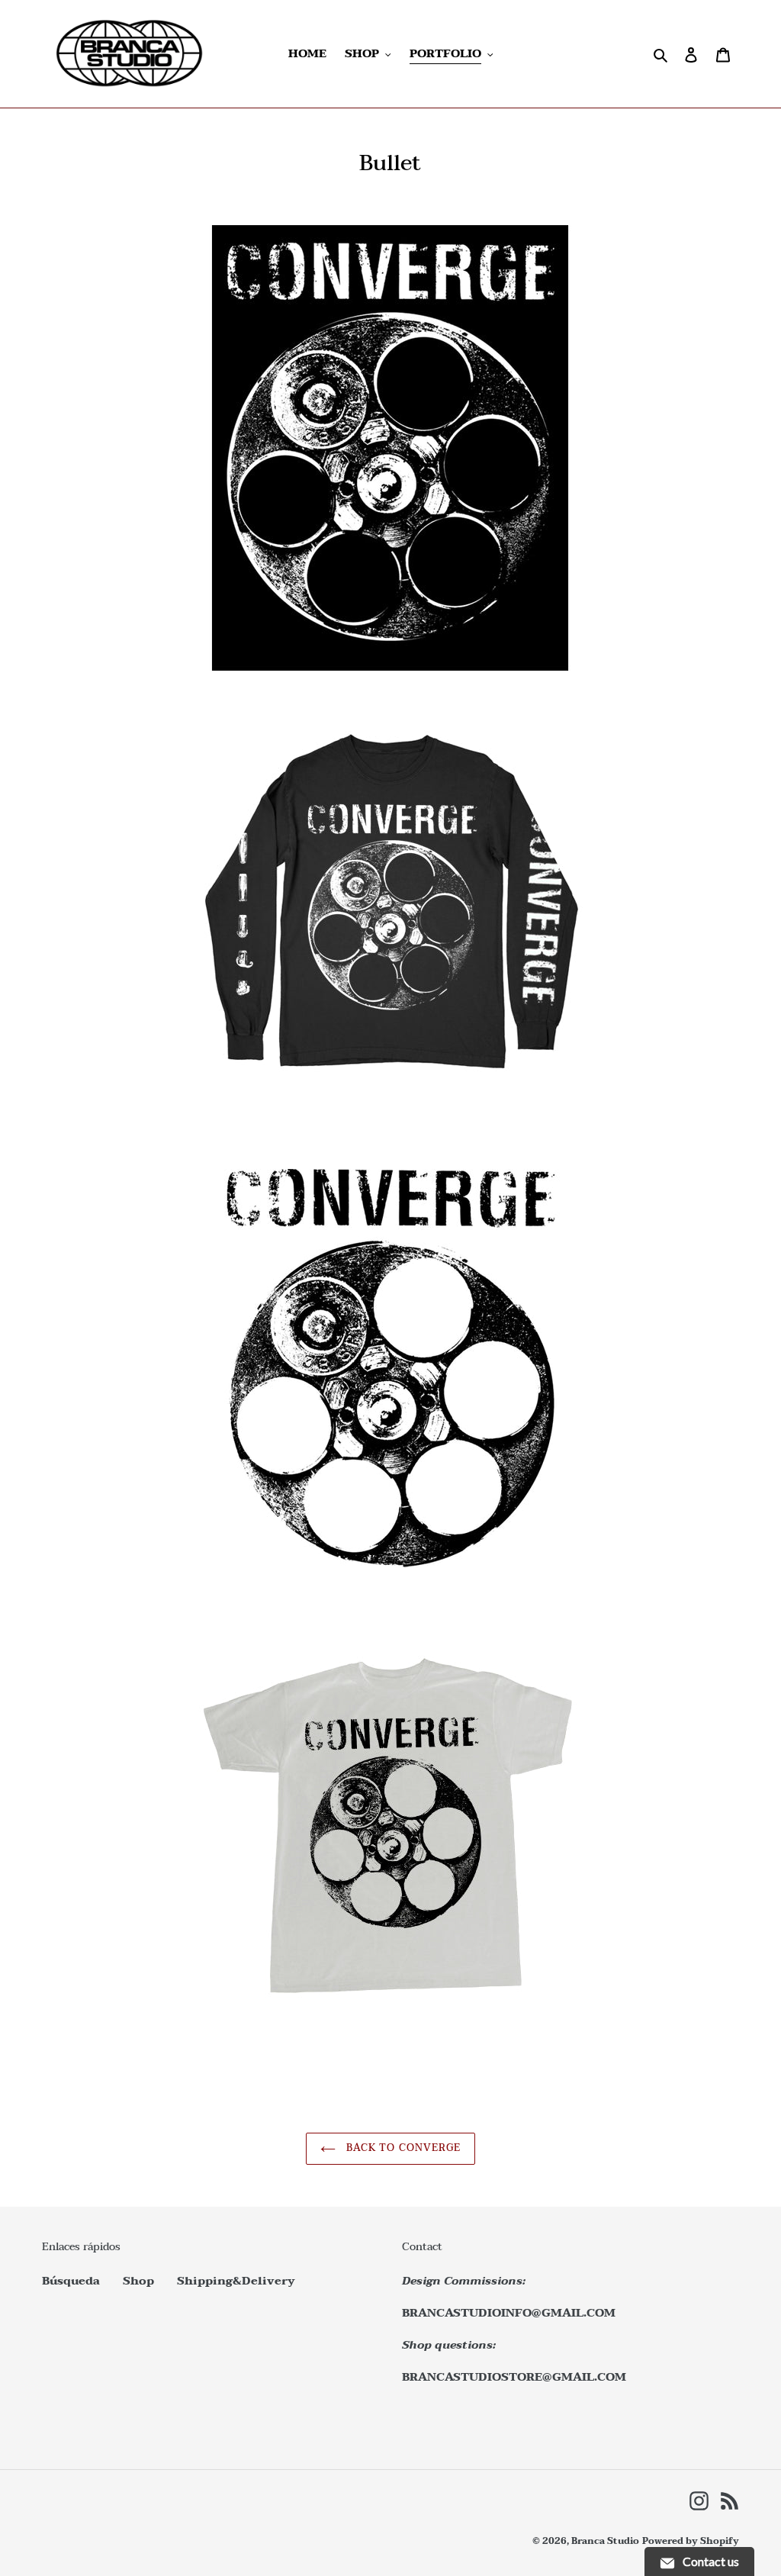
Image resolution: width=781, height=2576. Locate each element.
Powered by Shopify (691, 2541)
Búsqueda (71, 2281)
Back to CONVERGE (402, 2148)
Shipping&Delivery (236, 2281)
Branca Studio (605, 2541)
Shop (138, 2281)
